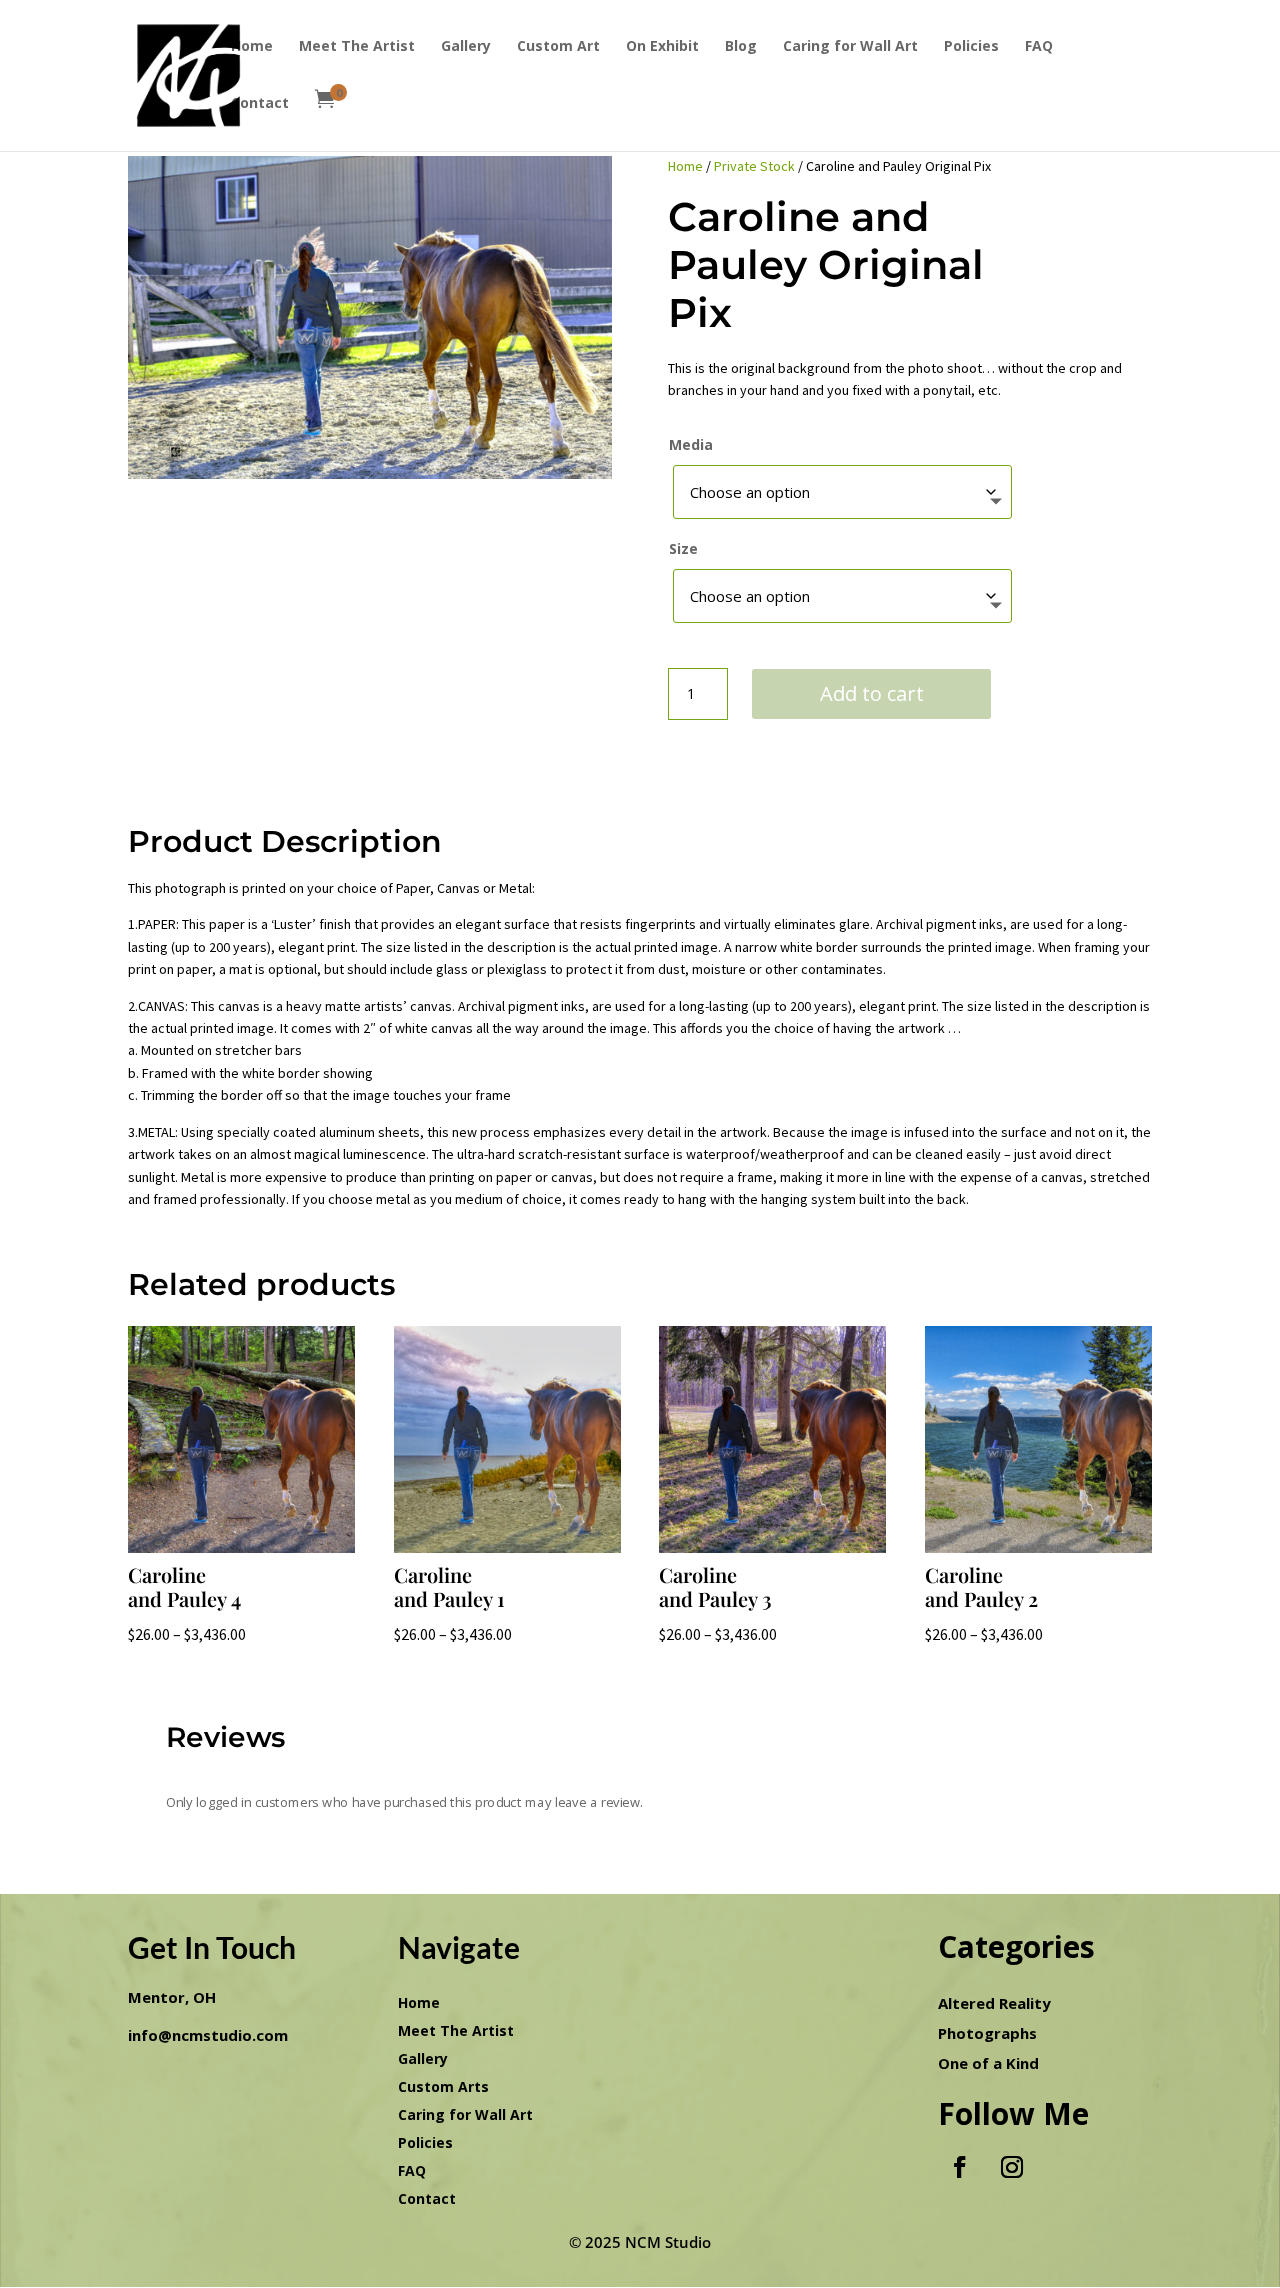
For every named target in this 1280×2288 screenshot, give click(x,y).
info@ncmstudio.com (208, 2035)
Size (683, 548)
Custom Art (558, 47)
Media (691, 444)
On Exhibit (662, 47)
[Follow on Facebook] (960, 2167)
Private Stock (754, 166)
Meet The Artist (357, 47)
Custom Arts (443, 2086)
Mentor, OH (172, 1997)
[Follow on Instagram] (1012, 2167)
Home (252, 47)
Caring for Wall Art (850, 47)
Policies (971, 47)
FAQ (1039, 47)
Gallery (466, 47)
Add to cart (872, 693)
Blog (741, 47)
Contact (260, 104)
